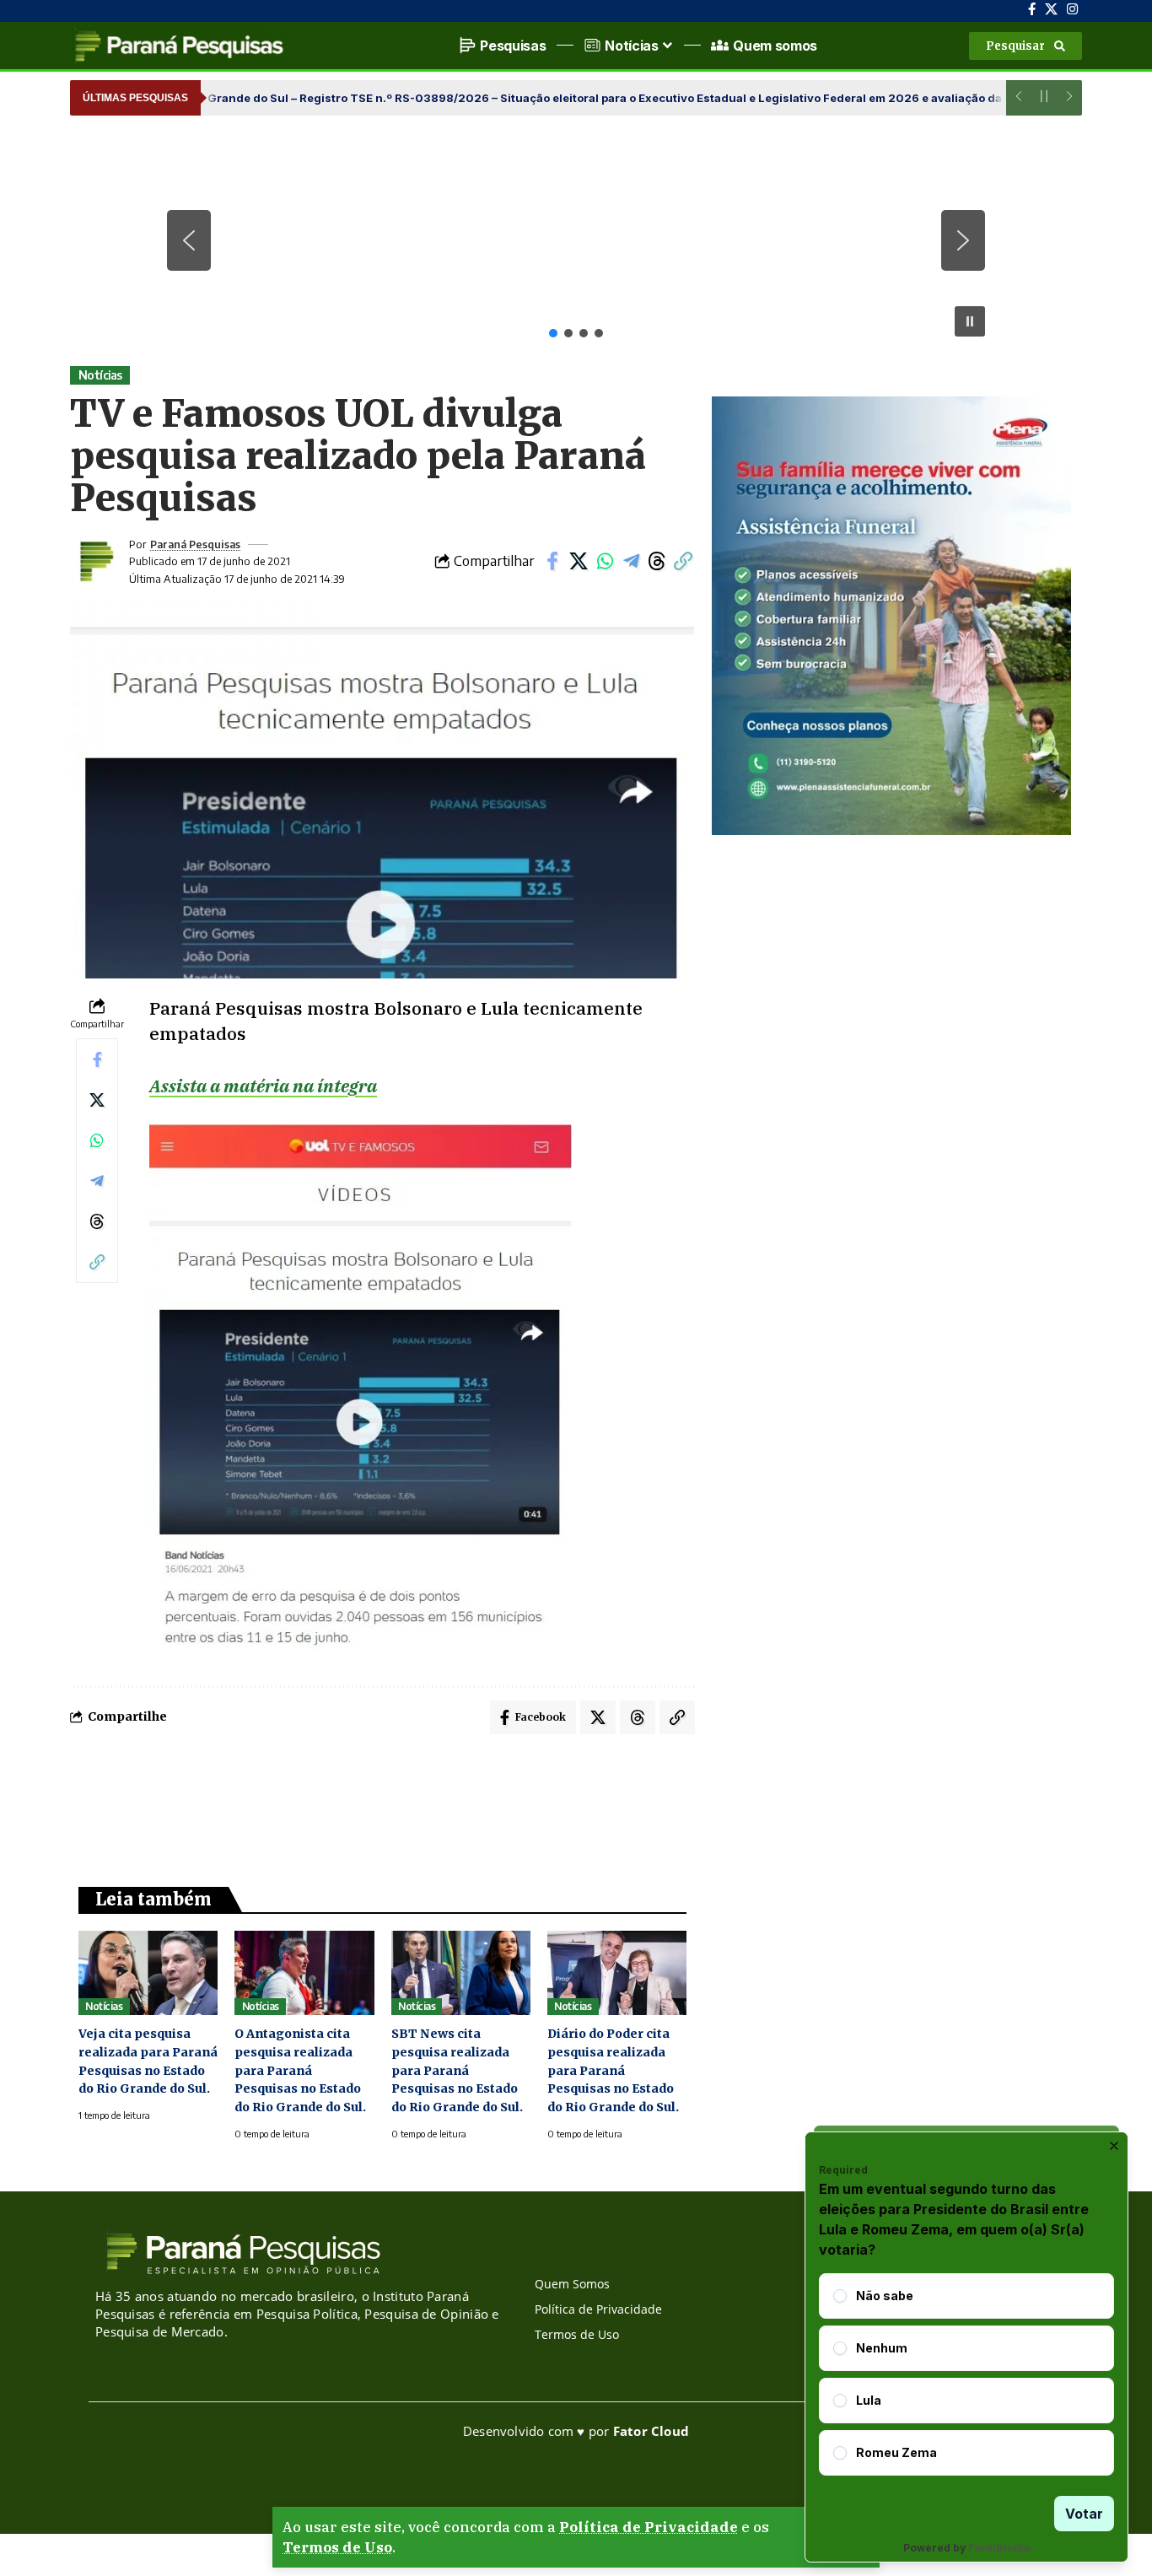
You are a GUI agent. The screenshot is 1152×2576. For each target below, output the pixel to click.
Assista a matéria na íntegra (263, 1086)
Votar (1084, 2514)
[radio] (840, 2296)
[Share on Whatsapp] (605, 561)
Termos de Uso (337, 2547)
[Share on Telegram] (631, 561)
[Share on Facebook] (552, 561)
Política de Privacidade (649, 2527)
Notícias (100, 375)
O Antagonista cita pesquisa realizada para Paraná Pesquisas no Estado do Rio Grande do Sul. (300, 2071)
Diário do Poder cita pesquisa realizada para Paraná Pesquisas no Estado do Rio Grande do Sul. (613, 2071)
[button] (1025, 46)
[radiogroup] (966, 2374)
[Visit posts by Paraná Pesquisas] (95, 561)
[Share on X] (579, 561)
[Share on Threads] (657, 561)
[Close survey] (1114, 2146)
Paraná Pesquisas (195, 544)
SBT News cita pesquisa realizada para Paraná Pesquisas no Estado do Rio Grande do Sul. (457, 2071)
